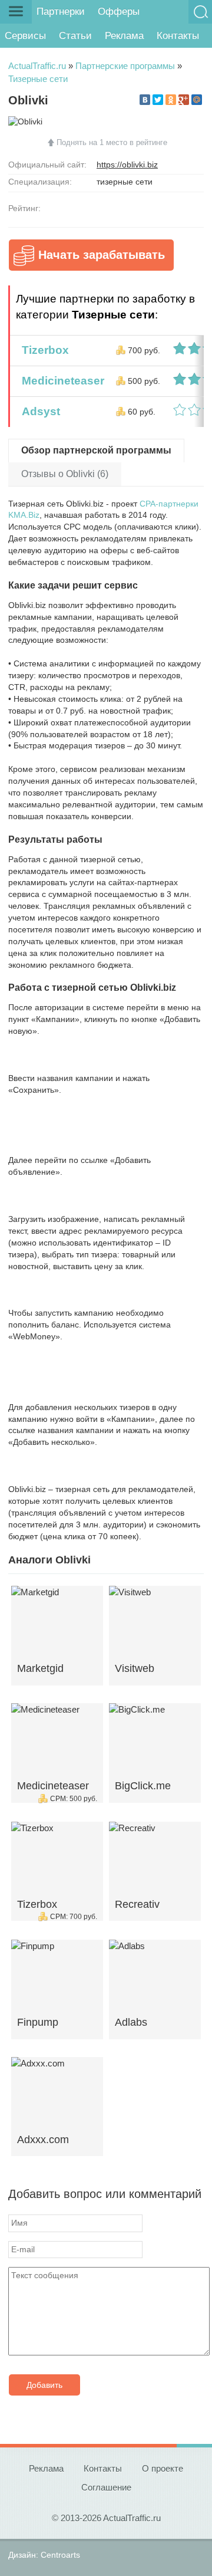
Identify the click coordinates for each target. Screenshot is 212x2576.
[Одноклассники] (171, 100)
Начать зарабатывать (102, 255)
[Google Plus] (184, 100)
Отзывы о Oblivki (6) (65, 474)
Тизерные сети (38, 79)
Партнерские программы (125, 66)
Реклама (124, 36)
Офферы (119, 11)
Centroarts (60, 2555)
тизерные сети (125, 182)
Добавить (44, 2385)
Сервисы (25, 36)
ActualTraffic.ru (37, 66)
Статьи (75, 36)
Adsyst (38, 411)
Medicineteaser (60, 381)
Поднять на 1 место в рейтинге (112, 142)
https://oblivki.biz (127, 165)
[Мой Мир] (197, 100)
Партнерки (61, 11)
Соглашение (106, 2487)
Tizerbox (42, 350)
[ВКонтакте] (145, 100)
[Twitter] (158, 100)
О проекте (163, 2468)
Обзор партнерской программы (96, 450)
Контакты (178, 36)
